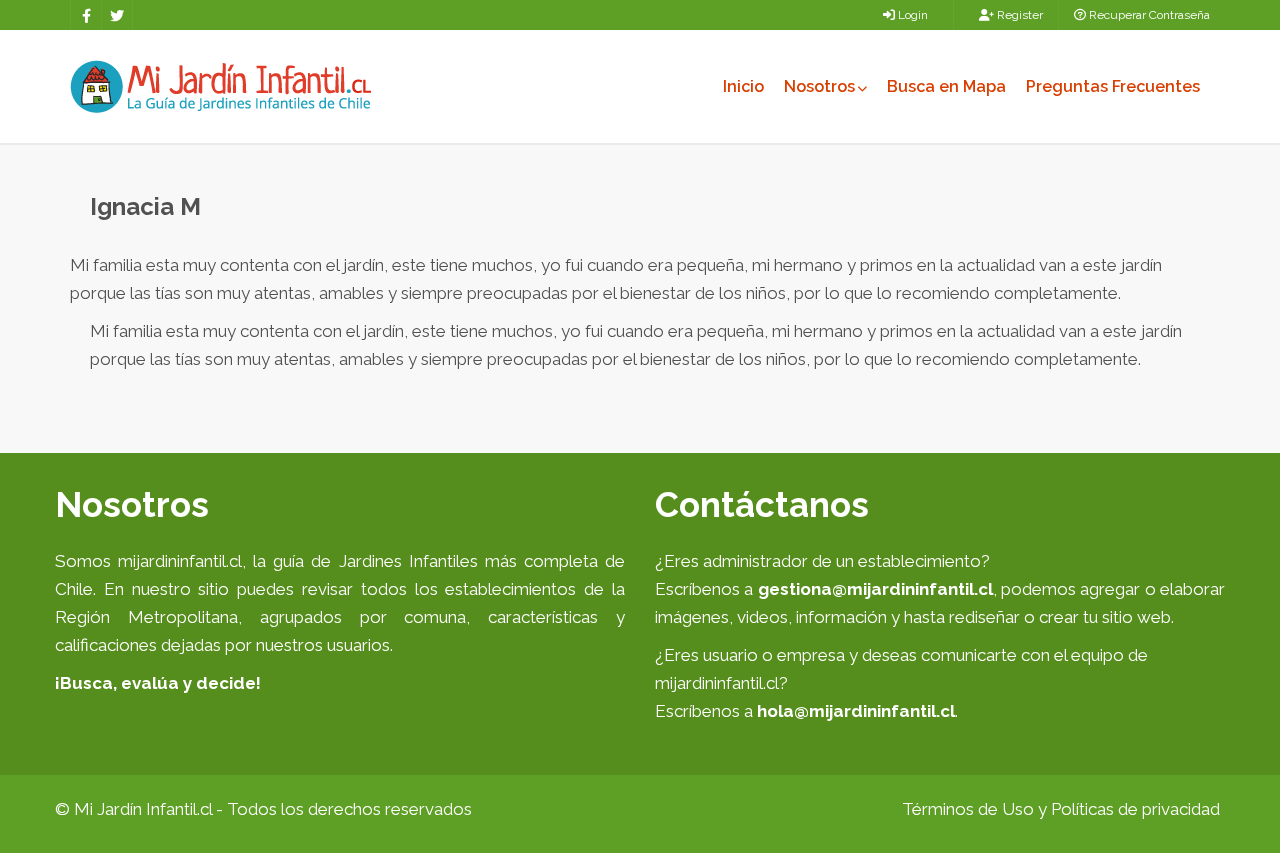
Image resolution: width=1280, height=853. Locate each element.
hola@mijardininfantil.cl (856, 711)
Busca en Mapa (946, 86)
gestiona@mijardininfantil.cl (875, 589)
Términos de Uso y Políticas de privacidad (1061, 809)
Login (911, 15)
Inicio (743, 86)
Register (1018, 15)
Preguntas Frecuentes (1113, 86)
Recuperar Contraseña (1148, 15)
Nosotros (819, 86)
